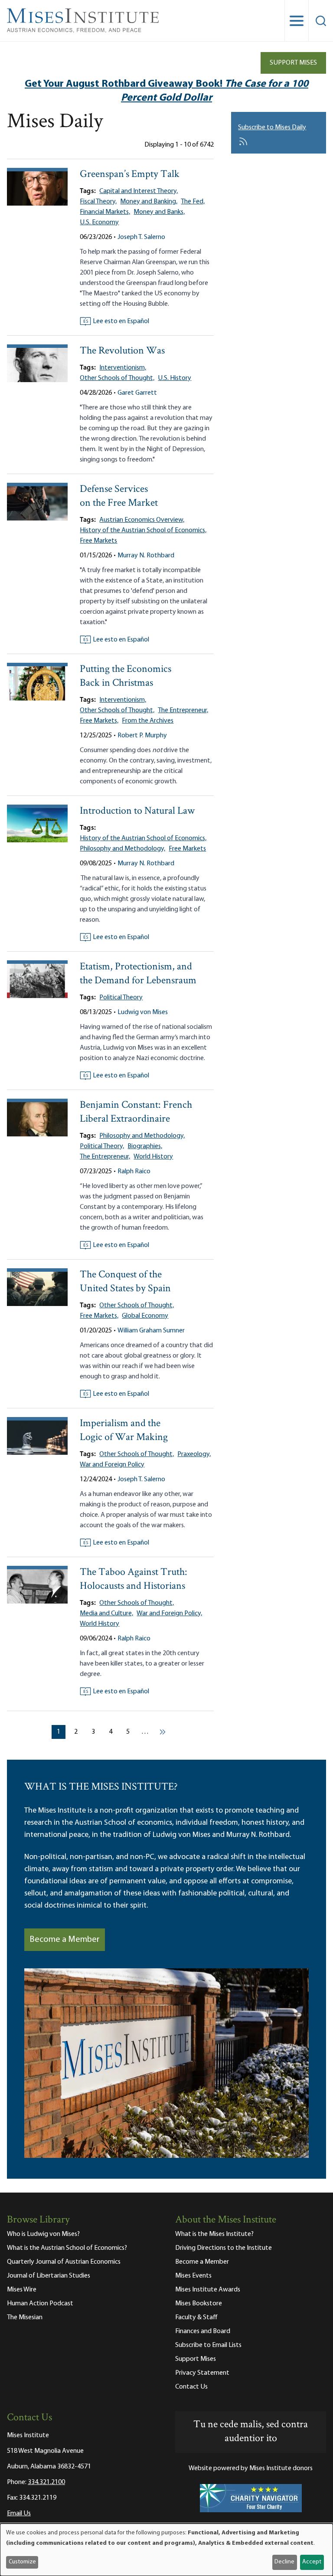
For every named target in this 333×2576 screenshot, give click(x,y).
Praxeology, (194, 1454)
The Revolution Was (122, 351)
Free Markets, (99, 721)
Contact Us (191, 2387)
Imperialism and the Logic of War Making (124, 1431)
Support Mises (293, 63)
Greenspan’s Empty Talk (130, 175)
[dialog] (166, 2550)
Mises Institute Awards (208, 2290)
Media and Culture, (106, 1614)
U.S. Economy (99, 223)
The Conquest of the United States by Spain (125, 1282)
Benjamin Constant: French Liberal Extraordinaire (136, 1112)
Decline (284, 2562)
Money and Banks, (159, 212)
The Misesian (25, 2317)
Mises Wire (22, 2290)
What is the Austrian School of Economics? (67, 2248)
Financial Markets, (105, 212)
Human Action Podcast (40, 2304)
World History (153, 1157)
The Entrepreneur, (183, 710)
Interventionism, (123, 368)
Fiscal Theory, (98, 202)
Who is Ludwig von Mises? (43, 2234)
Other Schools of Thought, (117, 378)
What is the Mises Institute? (214, 2234)
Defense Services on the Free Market (119, 496)
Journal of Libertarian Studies (49, 2276)
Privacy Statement (202, 2373)
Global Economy (145, 1316)
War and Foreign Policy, (169, 1614)
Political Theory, (102, 1146)
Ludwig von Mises (143, 1012)
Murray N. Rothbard (146, 556)
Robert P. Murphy (142, 736)
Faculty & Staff (196, 2317)
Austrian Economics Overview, (142, 520)
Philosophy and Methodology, (122, 849)
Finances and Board (203, 2331)
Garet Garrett (137, 393)
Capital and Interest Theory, (139, 191)
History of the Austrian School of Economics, (143, 530)
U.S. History (175, 378)
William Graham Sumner (151, 1331)
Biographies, (145, 1146)
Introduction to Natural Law (137, 811)
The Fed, (193, 202)
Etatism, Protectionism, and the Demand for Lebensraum (138, 974)
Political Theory (121, 998)
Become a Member (65, 1940)
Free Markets (98, 541)
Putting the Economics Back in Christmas (126, 676)
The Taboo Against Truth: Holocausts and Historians (134, 1579)
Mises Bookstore (199, 2304)
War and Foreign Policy (112, 1465)
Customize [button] (22, 2562)
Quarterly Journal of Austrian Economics (64, 2262)
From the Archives (148, 721)
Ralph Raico (134, 1172)
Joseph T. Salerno (141, 237)
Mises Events (193, 2276)
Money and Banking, (149, 202)
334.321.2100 (46, 2482)
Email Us (19, 2514)
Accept (312, 2562)
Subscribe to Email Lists (208, 2345)
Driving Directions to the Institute (224, 2248)
